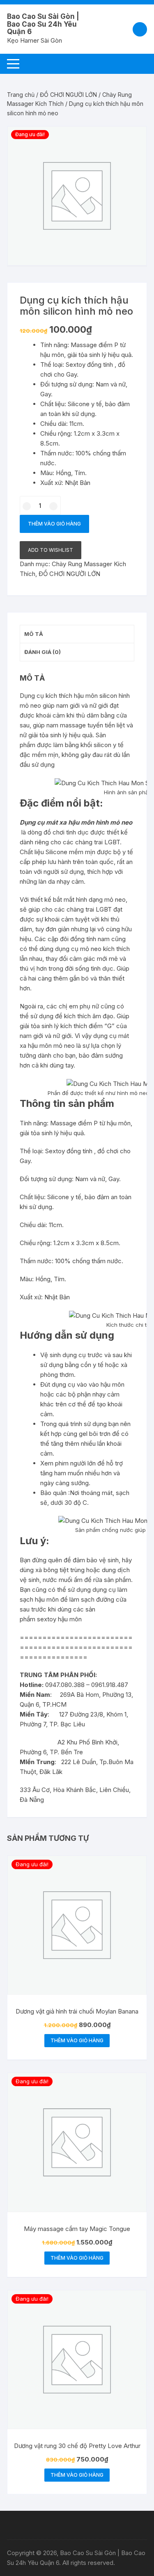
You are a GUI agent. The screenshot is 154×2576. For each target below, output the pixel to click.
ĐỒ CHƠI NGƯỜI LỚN (68, 95)
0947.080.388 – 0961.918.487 (87, 1685)
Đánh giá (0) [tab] (43, 652)
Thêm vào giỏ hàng (54, 524)
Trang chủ (21, 95)
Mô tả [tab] (34, 634)
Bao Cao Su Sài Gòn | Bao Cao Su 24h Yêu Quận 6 (43, 24)
